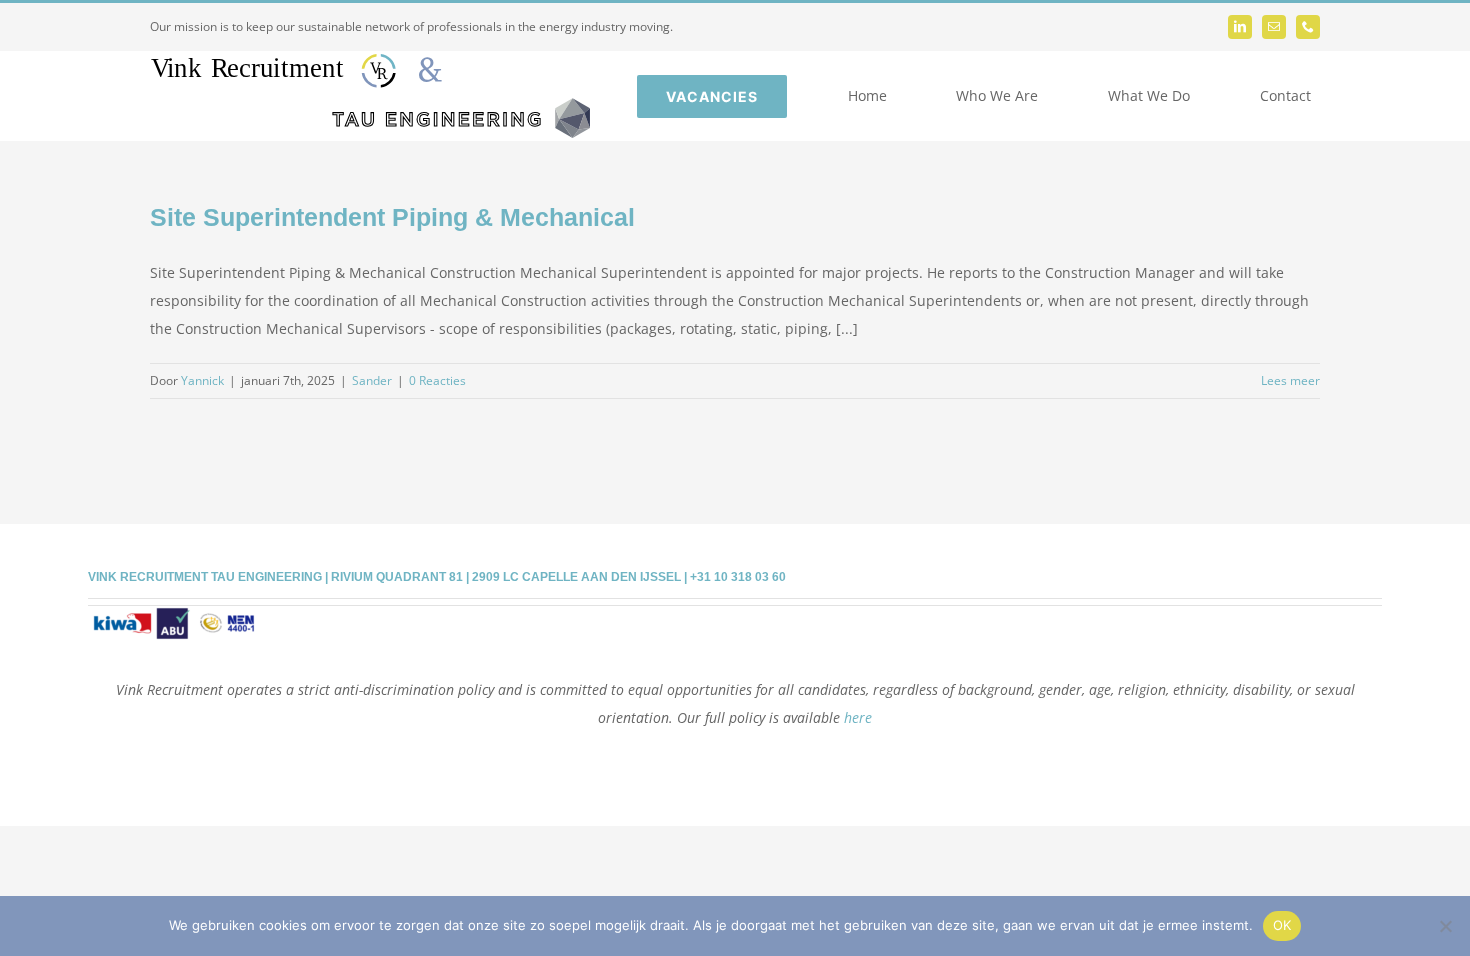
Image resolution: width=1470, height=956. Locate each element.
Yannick (202, 380)
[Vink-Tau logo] (370, 60)
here (858, 717)
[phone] (1308, 27)
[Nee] (1445, 926)
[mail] (1274, 27)
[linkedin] (1240, 27)
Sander (372, 380)
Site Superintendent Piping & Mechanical (392, 217)
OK (1282, 925)
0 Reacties (437, 380)
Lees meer (1290, 380)
